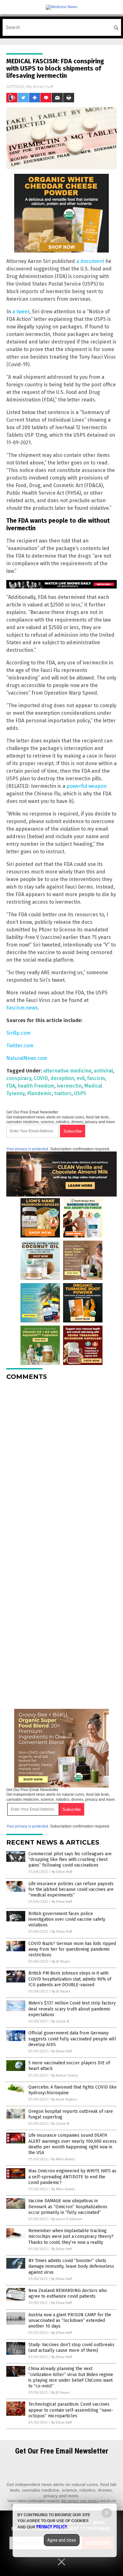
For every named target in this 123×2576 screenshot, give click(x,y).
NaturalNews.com (27, 1058)
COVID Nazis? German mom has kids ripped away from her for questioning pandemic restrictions (72, 1949)
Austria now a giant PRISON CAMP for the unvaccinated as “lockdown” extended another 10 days (70, 2320)
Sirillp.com (18, 1033)
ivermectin (69, 1086)
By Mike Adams (63, 2159)
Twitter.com (20, 1046)
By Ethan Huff (62, 1872)
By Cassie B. (61, 2021)
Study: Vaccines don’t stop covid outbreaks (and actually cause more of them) (71, 2348)
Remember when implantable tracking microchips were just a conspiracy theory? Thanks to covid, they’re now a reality (71, 2236)
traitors (63, 1093)
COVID (41, 1078)
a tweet (21, 312)
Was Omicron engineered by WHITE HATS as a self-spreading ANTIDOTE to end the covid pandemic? (72, 2177)
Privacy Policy (52, 2527)
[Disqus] (61, 1464)
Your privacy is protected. (28, 1149)
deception (62, 1078)
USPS (80, 1093)
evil (81, 1078)
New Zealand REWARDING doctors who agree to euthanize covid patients (68, 2293)
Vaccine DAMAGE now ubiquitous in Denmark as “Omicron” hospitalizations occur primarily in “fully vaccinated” (68, 2206)
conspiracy (19, 1078)
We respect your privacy (80, 2501)
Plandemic (39, 1093)
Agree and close (62, 2540)
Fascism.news (22, 1008)
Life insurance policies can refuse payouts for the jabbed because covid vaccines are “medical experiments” (71, 1889)
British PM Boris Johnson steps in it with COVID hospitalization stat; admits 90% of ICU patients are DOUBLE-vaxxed (70, 1979)
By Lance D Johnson (67, 2219)
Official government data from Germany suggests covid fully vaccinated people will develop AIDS (72, 2039)
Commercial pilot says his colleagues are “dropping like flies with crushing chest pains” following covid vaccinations (70, 1859)
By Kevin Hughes (64, 2099)
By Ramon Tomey (65, 2076)
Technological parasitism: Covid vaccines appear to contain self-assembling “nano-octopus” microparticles (71, 2410)
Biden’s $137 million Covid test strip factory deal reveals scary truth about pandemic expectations (72, 2009)
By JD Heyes (61, 1962)
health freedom (36, 1086)
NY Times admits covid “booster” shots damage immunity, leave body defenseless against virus (71, 2266)
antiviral (103, 1071)
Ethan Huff (43, 86)
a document (90, 261)
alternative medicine (67, 1071)
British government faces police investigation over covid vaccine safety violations (67, 1919)
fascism (96, 1078)
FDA (11, 1086)
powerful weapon (87, 786)
